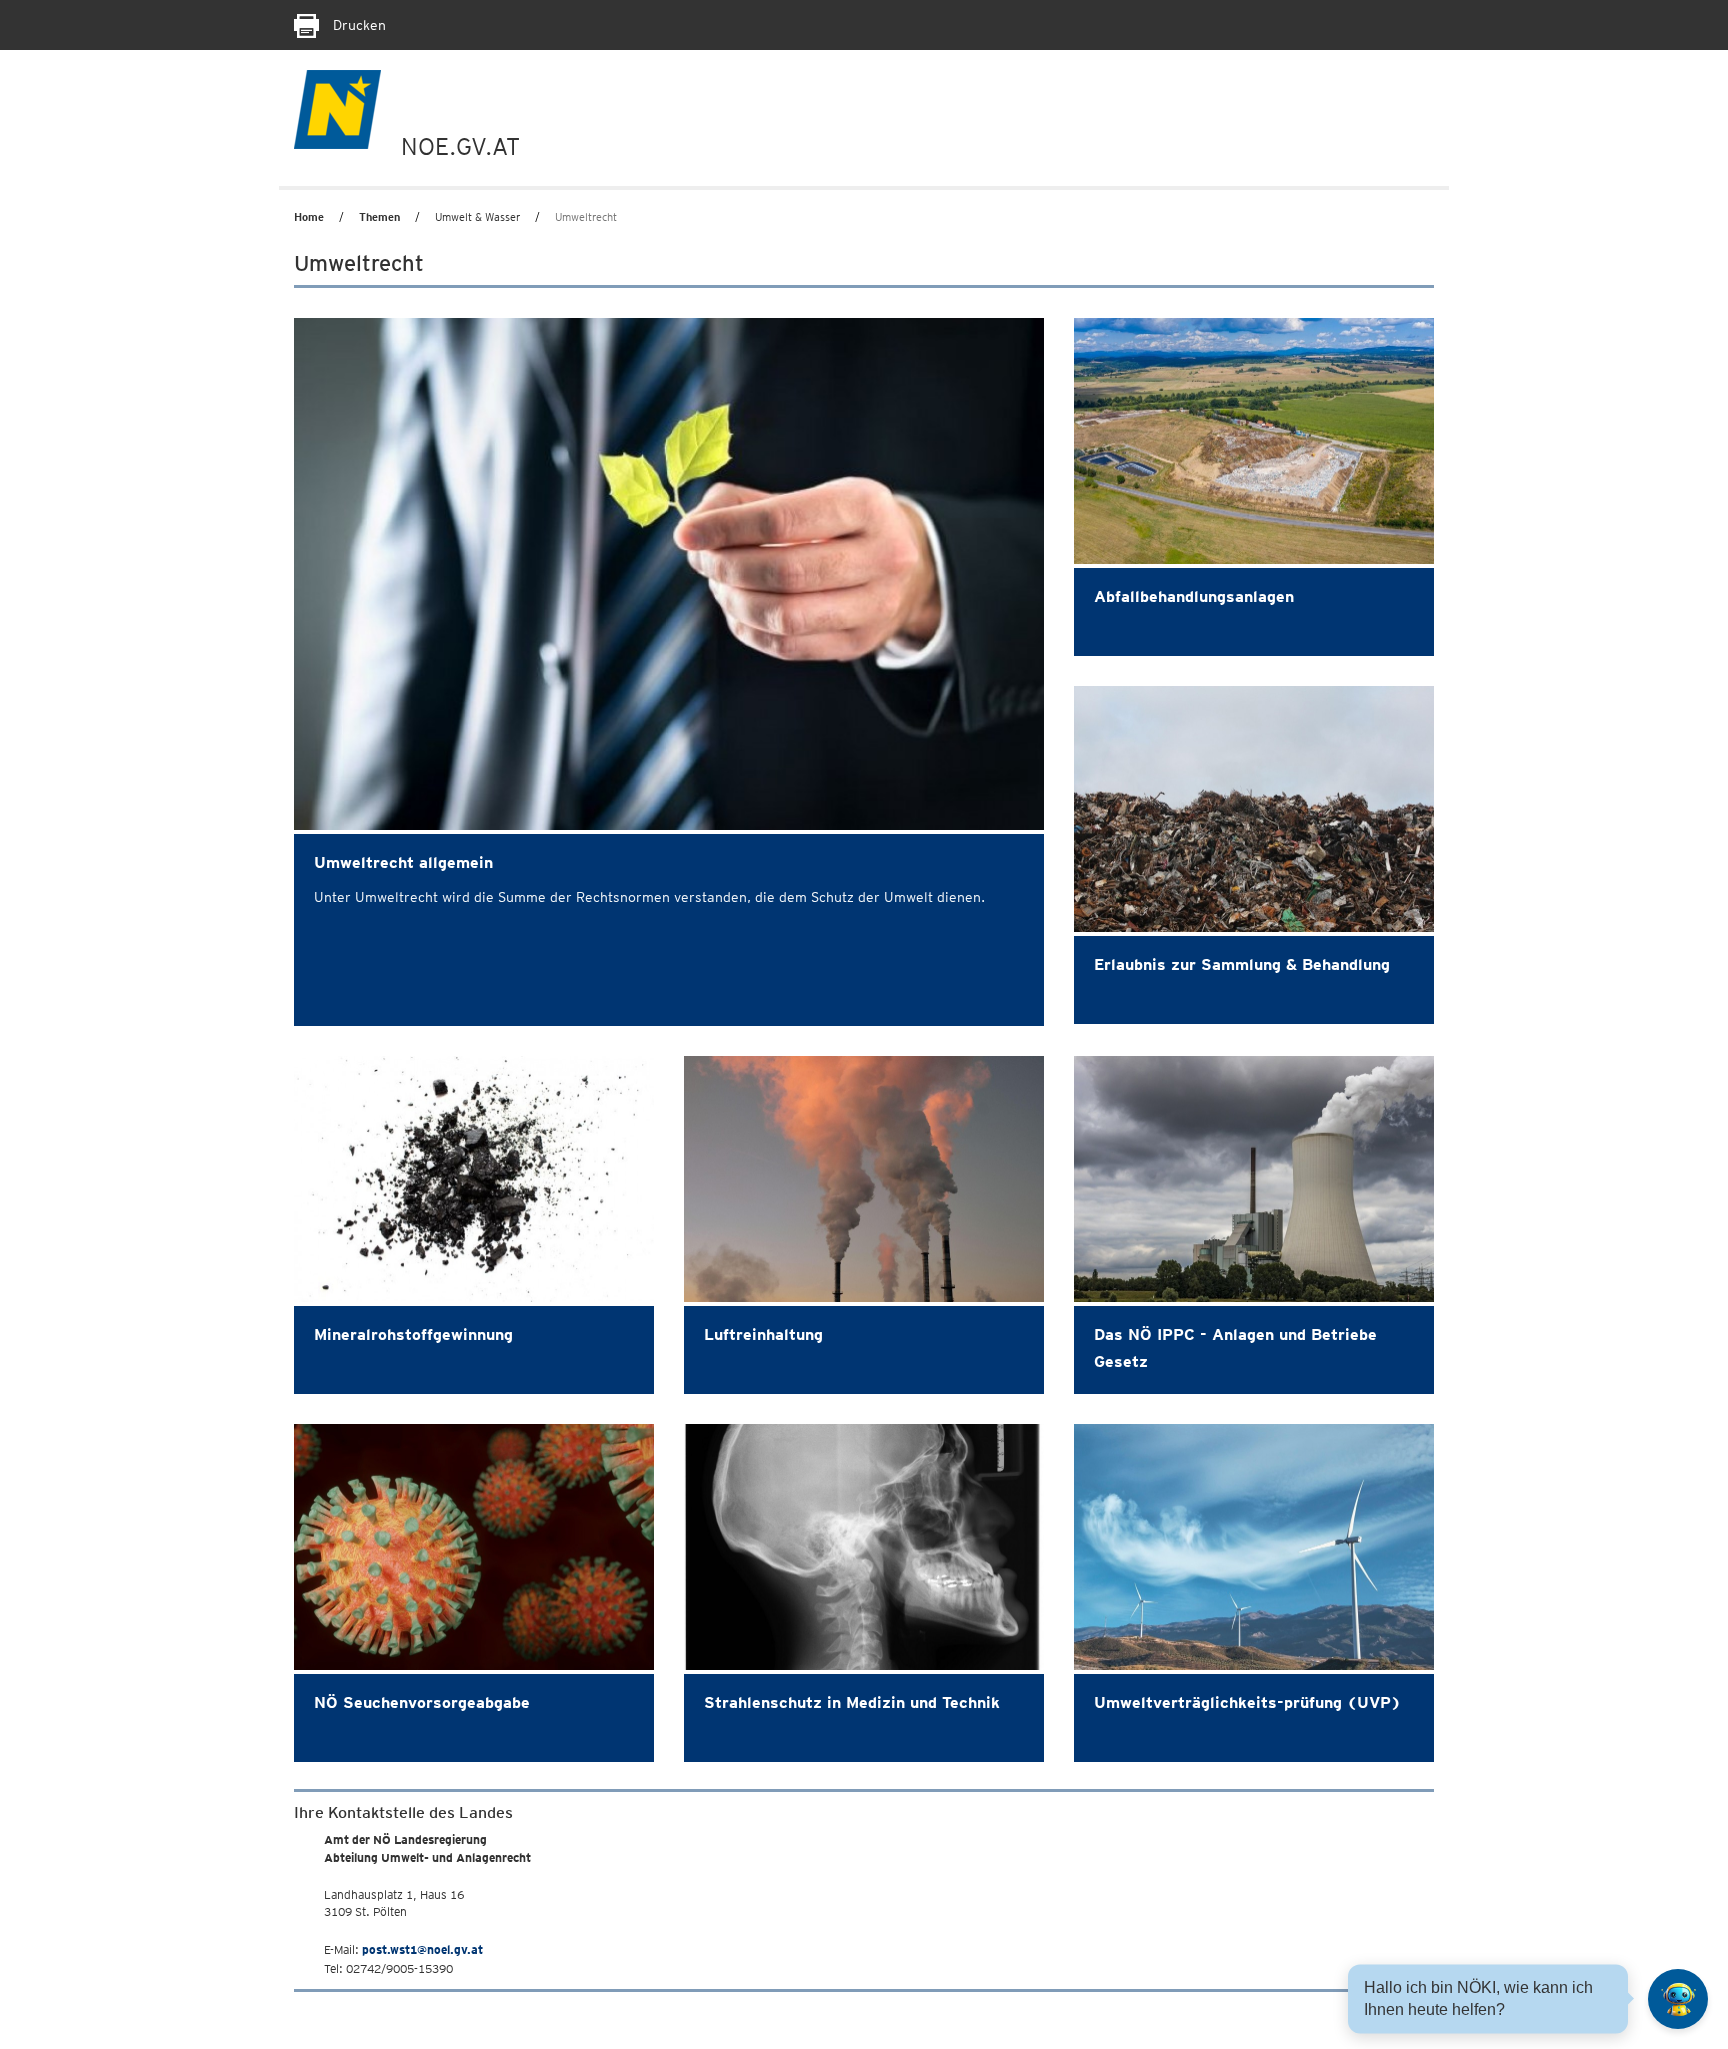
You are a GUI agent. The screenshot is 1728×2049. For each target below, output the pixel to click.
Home (309, 217)
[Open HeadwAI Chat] (1678, 1999)
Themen (379, 217)
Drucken (357, 25)
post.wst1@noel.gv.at (422, 1949)
